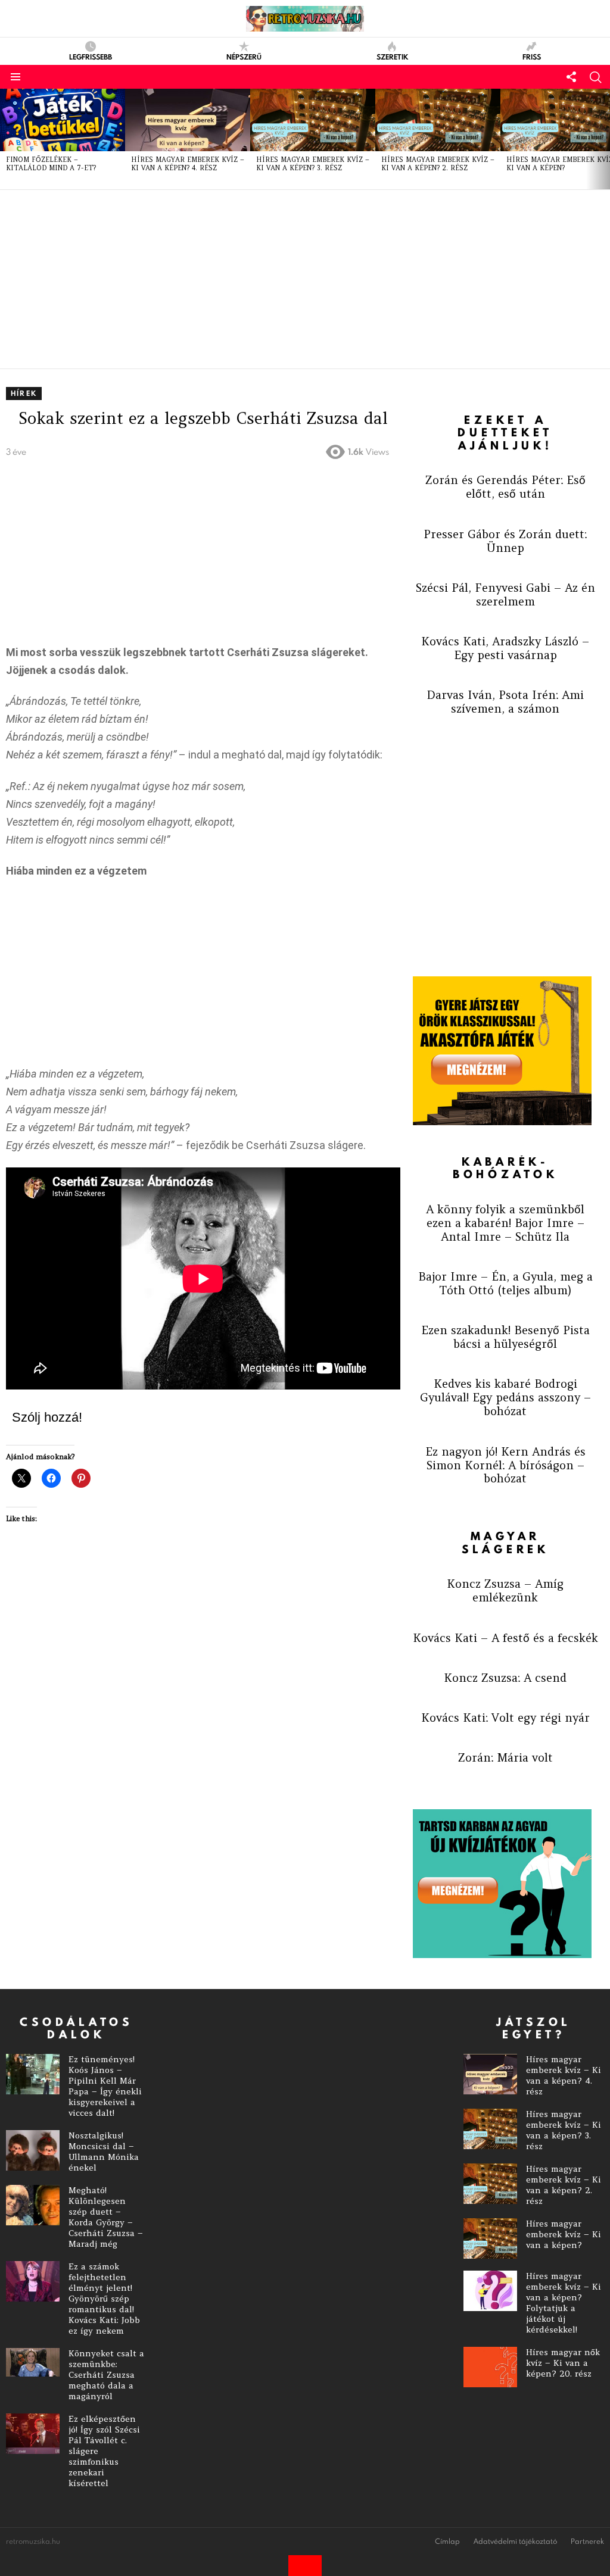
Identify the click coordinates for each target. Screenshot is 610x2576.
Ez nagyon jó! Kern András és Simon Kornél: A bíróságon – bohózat (505, 1465)
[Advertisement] (305, 279)
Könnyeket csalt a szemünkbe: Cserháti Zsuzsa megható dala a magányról (106, 2375)
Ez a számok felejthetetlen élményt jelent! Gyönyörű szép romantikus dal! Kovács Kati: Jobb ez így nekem (104, 2299)
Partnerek (587, 2541)
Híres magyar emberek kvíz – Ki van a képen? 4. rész (188, 164)
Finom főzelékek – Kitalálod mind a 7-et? (51, 164)
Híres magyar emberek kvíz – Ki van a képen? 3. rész (313, 164)
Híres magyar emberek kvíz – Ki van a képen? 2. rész (438, 164)
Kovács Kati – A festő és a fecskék (505, 1638)
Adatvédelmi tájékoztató (515, 2541)
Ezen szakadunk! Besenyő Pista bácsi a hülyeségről (505, 1337)
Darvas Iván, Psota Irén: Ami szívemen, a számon (505, 702)
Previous (6, 139)
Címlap (447, 2541)
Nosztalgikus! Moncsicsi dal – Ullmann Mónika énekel (104, 2152)
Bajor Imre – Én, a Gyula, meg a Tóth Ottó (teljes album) (505, 1283)
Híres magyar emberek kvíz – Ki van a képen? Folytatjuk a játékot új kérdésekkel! (564, 2303)
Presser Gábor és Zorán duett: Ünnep (505, 541)
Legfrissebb (91, 56)
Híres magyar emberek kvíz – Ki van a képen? (564, 2234)
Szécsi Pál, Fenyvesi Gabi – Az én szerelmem (505, 594)
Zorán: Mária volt (505, 1757)
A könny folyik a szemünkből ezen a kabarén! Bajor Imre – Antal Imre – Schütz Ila (505, 1223)
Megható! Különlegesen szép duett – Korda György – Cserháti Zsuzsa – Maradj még (106, 2217)
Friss (532, 56)
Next (604, 139)
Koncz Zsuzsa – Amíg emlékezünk (505, 1590)
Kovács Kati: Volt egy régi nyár (505, 1718)
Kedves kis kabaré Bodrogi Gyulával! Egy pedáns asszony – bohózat (505, 1397)
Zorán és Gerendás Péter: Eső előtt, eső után (505, 487)
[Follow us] (571, 77)
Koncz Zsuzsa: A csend (505, 1678)
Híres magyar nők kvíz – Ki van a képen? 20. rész (563, 2363)
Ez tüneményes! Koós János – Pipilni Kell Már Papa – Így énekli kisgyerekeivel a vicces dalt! (105, 2086)
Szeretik (392, 56)
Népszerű (244, 56)
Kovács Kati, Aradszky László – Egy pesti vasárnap (505, 648)
